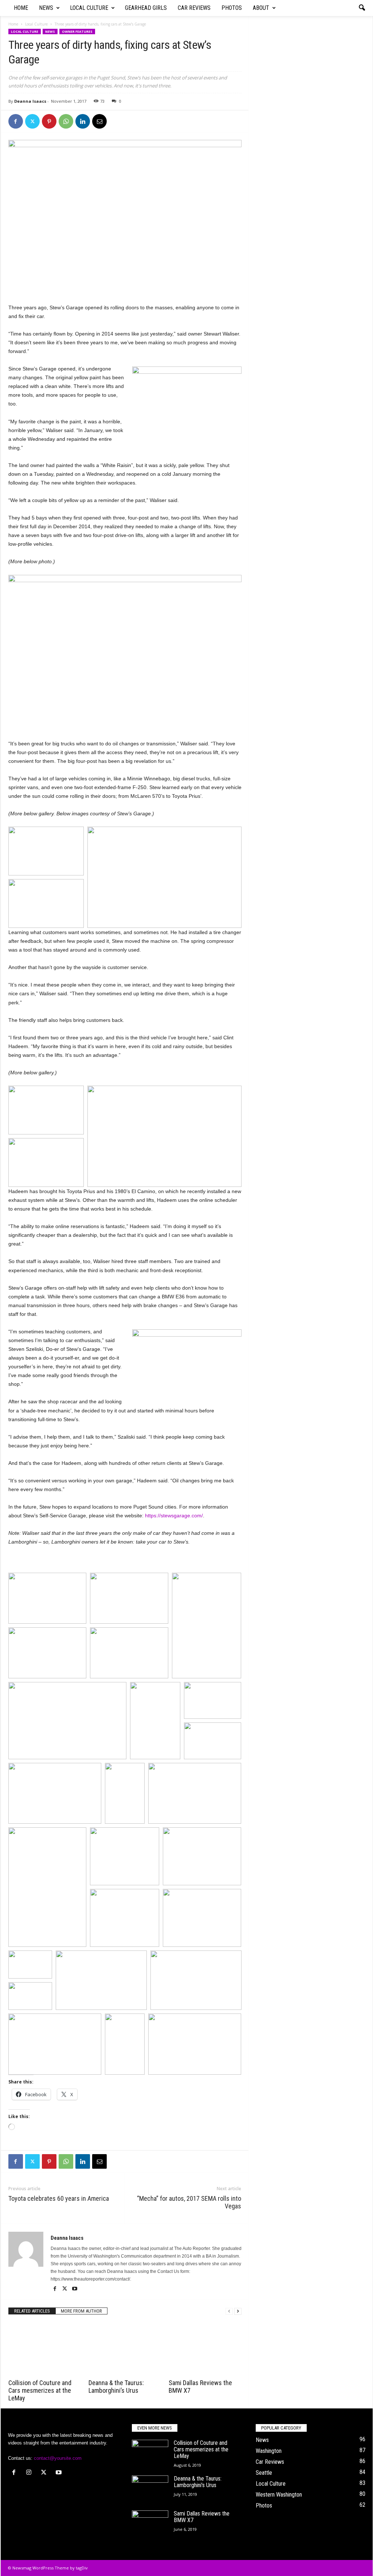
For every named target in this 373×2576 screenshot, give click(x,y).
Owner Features (77, 32)
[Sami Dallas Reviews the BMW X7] (205, 2349)
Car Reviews (194, 8)
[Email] (99, 121)
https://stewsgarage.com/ (174, 1516)
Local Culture (89, 8)
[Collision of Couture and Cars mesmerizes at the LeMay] (45, 2349)
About (261, 8)
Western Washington (279, 2495)
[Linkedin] (83, 121)
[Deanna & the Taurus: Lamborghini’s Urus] (125, 2349)
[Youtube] (75, 2289)
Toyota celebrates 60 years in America (59, 2198)
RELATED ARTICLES (32, 2311)
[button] (362, 8)
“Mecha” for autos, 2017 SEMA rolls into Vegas (189, 2202)
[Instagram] (30, 2473)
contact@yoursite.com (58, 2458)
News (46, 8)
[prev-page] (229, 2311)
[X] (32, 121)
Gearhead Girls (146, 8)
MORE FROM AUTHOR (81, 2311)
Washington (269, 2451)
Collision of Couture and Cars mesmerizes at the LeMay (40, 2390)
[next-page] (238, 2311)
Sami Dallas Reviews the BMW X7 (202, 2517)
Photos (232, 8)
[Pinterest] (49, 121)
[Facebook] (16, 121)
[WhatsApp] (66, 121)
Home (21, 8)
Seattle (264, 2473)
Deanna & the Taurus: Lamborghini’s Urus (116, 2387)
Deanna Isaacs (30, 101)
